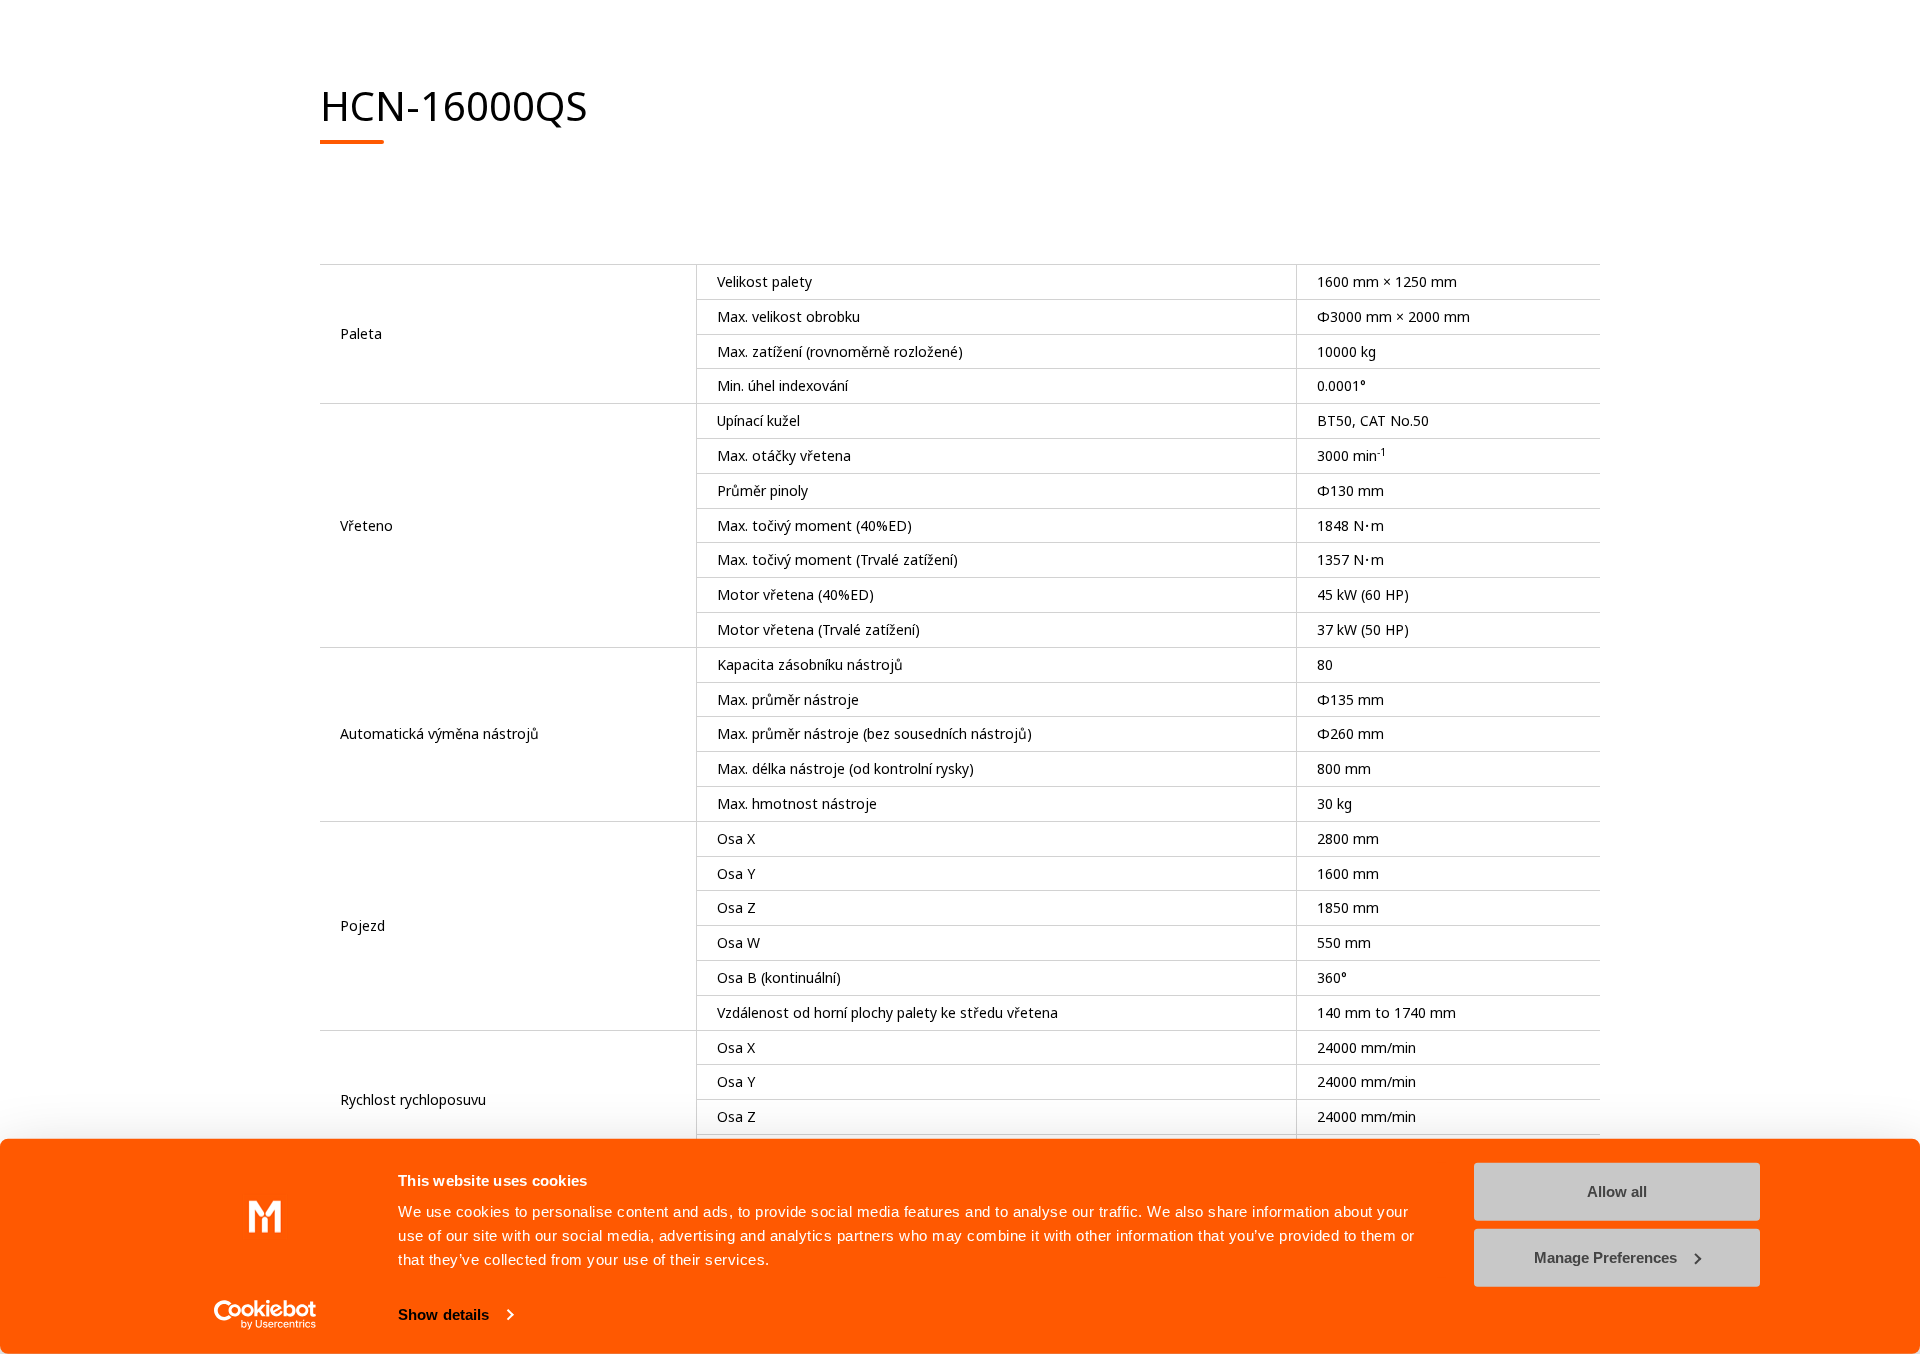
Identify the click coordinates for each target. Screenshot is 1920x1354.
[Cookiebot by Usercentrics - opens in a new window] (265, 1315)
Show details (443, 1314)
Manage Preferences (1605, 1256)
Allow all (1617, 1191)
